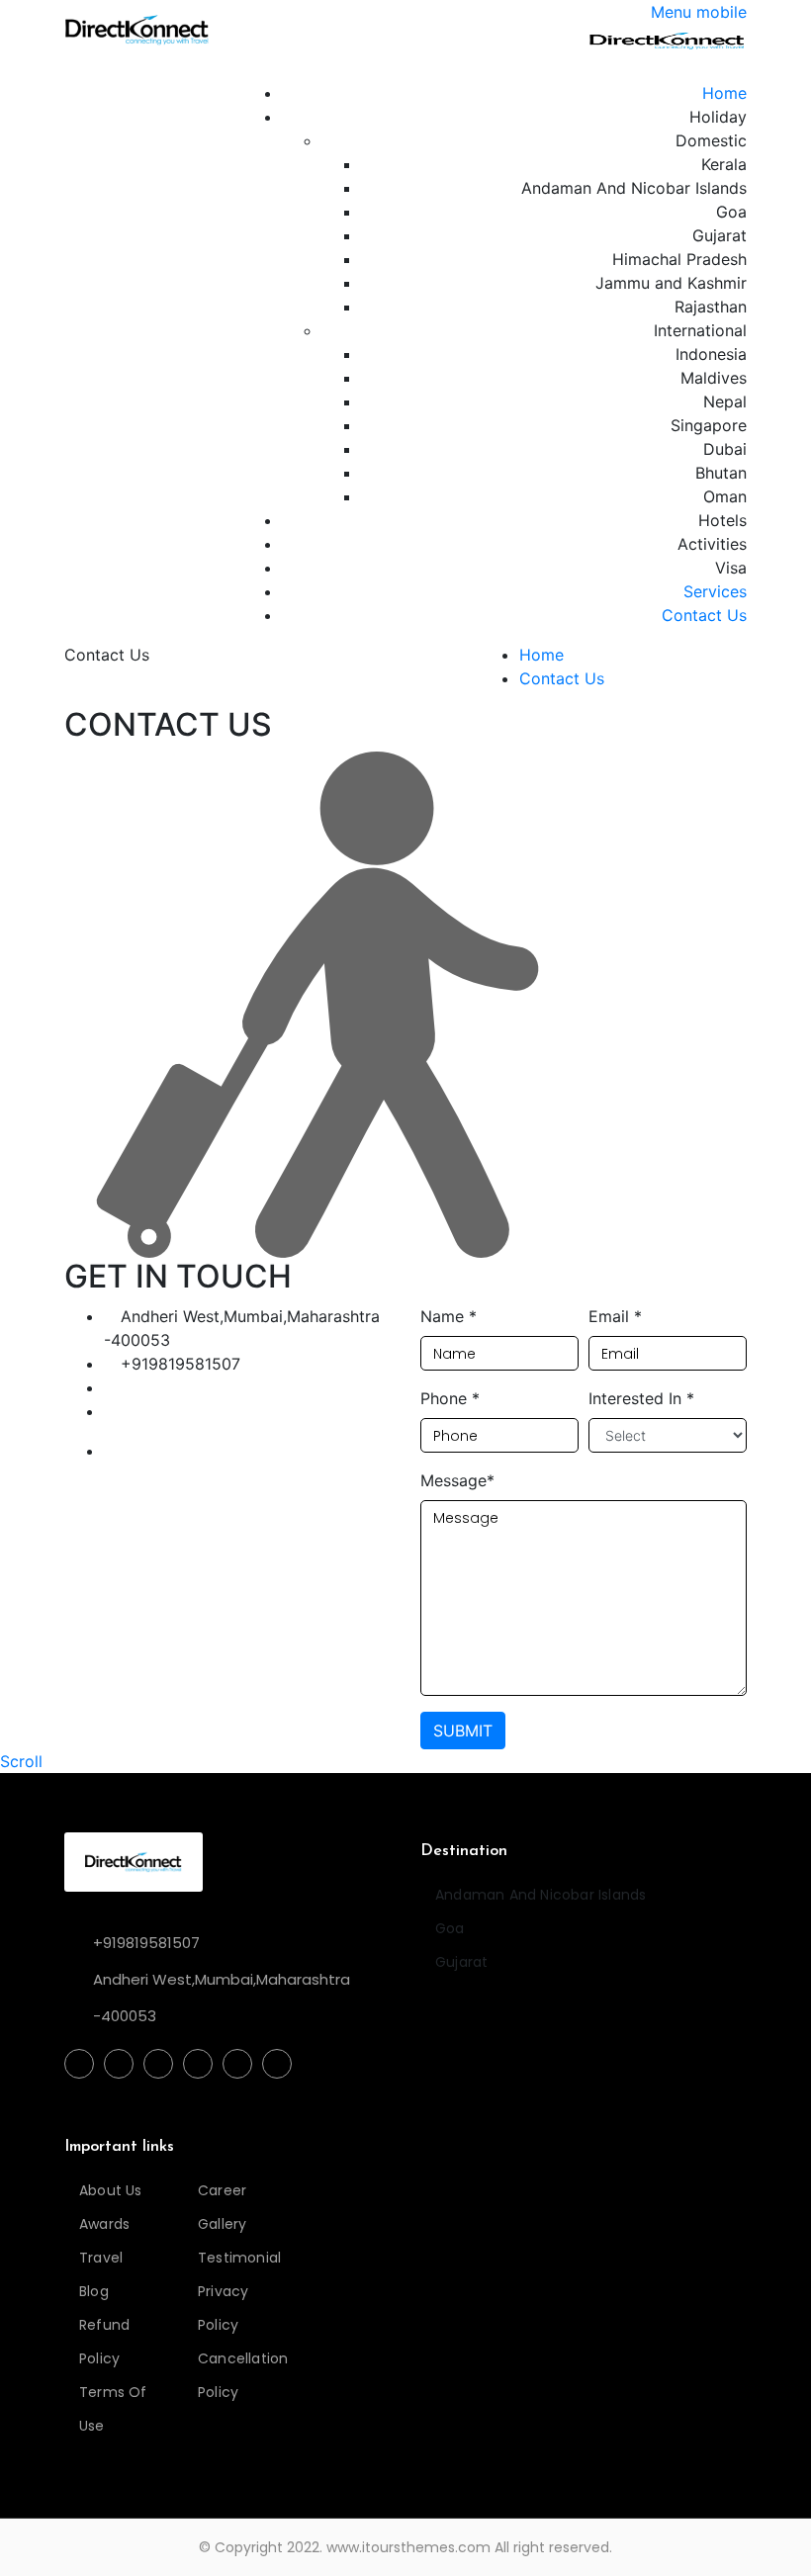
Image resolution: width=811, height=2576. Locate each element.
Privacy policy (223, 2308)
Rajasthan (711, 307)
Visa (731, 568)
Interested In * (641, 1398)
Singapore (709, 425)
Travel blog (101, 2274)
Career (222, 2190)
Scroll (21, 1761)
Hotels (722, 520)
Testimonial (235, 2258)
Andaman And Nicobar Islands (634, 188)
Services (715, 591)
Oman (725, 496)
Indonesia (711, 354)
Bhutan (721, 473)
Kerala (724, 164)
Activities (712, 544)
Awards (104, 2224)
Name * (449, 1316)
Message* (457, 1480)
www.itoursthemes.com (408, 2547)
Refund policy (104, 2342)
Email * (615, 1316)
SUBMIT (463, 1731)
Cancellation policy (235, 2375)
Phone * (450, 1398)
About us (111, 2190)
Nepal (725, 401)
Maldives (714, 378)
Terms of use (113, 2409)
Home (724, 93)
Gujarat (720, 235)
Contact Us (704, 615)
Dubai (725, 449)
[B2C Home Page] (137, 28)
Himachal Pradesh (679, 259)
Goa (731, 212)
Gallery (222, 2224)
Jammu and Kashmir (671, 283)
